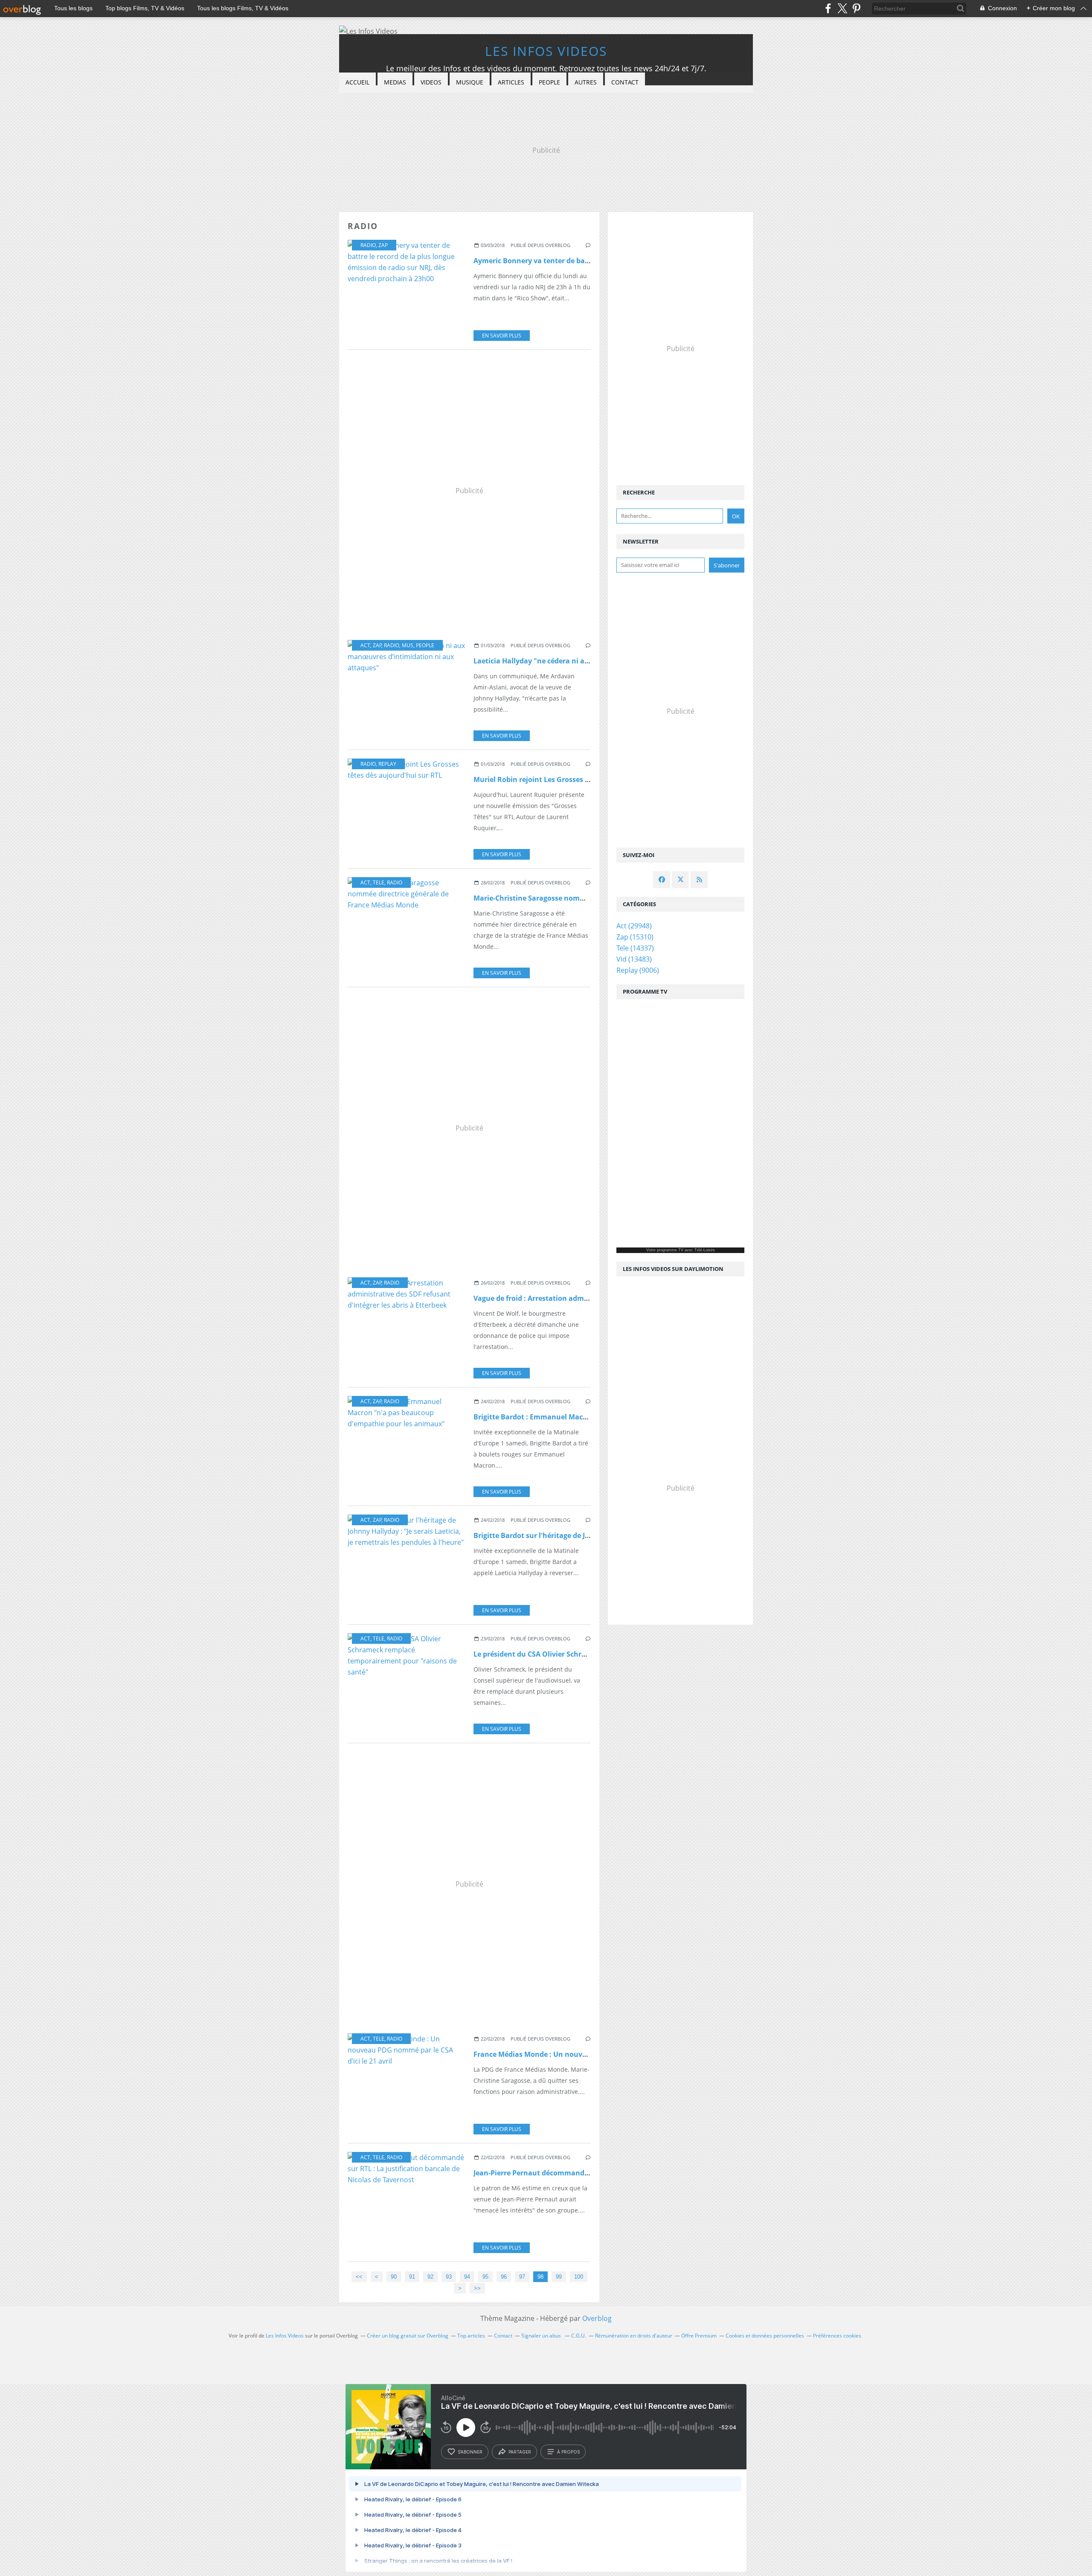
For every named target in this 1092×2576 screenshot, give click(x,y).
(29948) (634, 926)
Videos (431, 82)
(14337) (635, 948)
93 (449, 2277)
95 (485, 2277)
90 (394, 2277)
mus (408, 645)
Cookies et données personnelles (765, 2336)
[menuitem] (357, 83)
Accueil (357, 82)
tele (379, 882)
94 (467, 2277)
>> (477, 2288)
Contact (625, 82)
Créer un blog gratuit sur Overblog (408, 2336)
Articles (511, 82)
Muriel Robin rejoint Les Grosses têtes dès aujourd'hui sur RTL (579, 779)
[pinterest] (856, 8)
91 (412, 2277)
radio (368, 245)
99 (559, 2277)
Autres (586, 82)
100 (579, 2277)
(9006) (638, 970)
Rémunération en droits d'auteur (634, 2336)
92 (430, 2277)
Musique (470, 82)
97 (522, 2277)
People (549, 82)
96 (504, 2277)
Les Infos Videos (546, 51)
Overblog (597, 2318)
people (425, 645)
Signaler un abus (542, 2336)
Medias (395, 82)
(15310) (635, 937)
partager (520, 2452)
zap (383, 245)
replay (387, 764)
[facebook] (828, 8)
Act (365, 645)
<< (359, 2277)
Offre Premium (699, 2336)
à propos (568, 2452)
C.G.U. (579, 2336)
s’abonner (470, 2452)
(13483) (634, 959)
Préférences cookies (837, 2336)
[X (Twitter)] (842, 8)
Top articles (471, 2336)
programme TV (670, 1250)
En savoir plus (502, 336)
